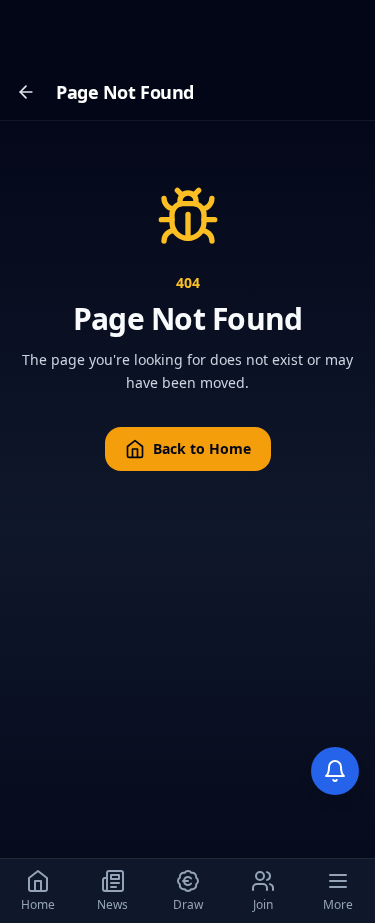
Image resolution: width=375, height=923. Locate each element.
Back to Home (202, 448)
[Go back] (26, 92)
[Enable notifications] (335, 771)
